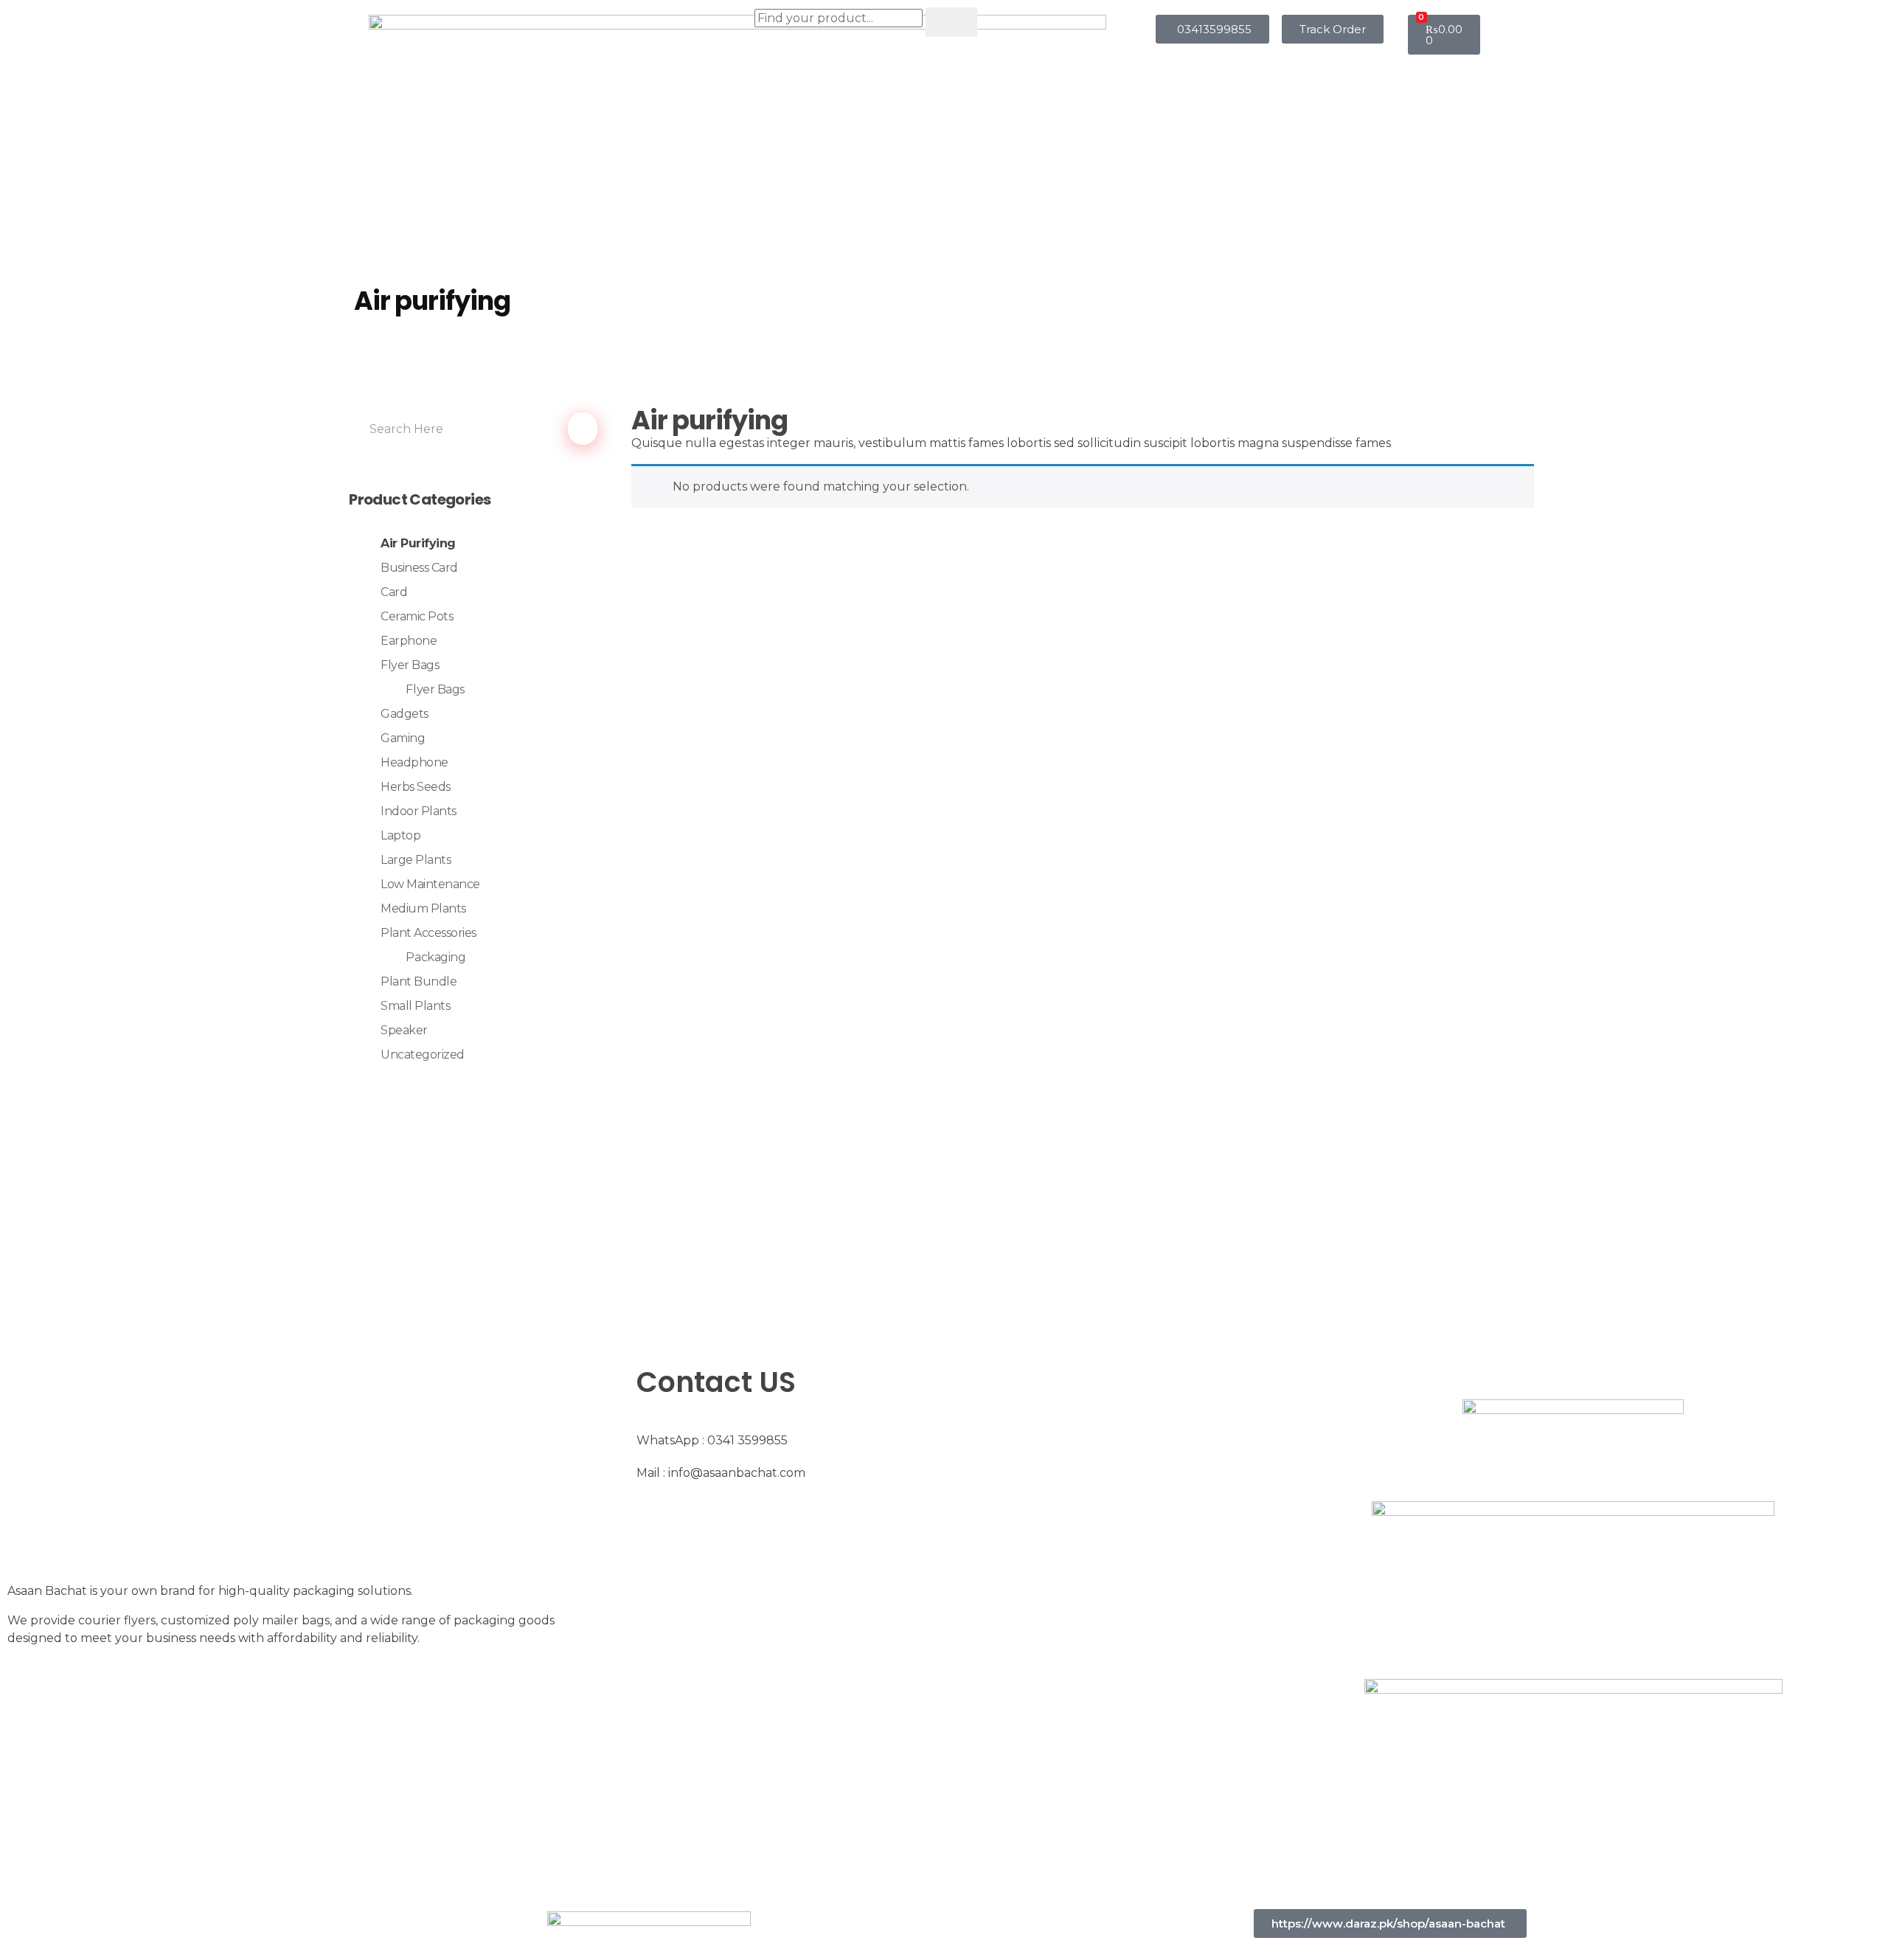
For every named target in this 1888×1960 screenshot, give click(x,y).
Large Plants (416, 860)
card (394, 592)
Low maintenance (430, 884)
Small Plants (415, 1006)
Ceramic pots (417, 616)
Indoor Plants (419, 811)
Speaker (404, 1030)
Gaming (403, 738)
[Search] (951, 22)
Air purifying (418, 543)
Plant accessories (428, 933)
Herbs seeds (416, 787)
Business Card (419, 568)
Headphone (414, 762)
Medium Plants (423, 908)
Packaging (435, 957)
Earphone (409, 641)
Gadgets (405, 714)
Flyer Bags (410, 665)
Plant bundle (419, 981)
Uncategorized (423, 1055)
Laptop (400, 835)
